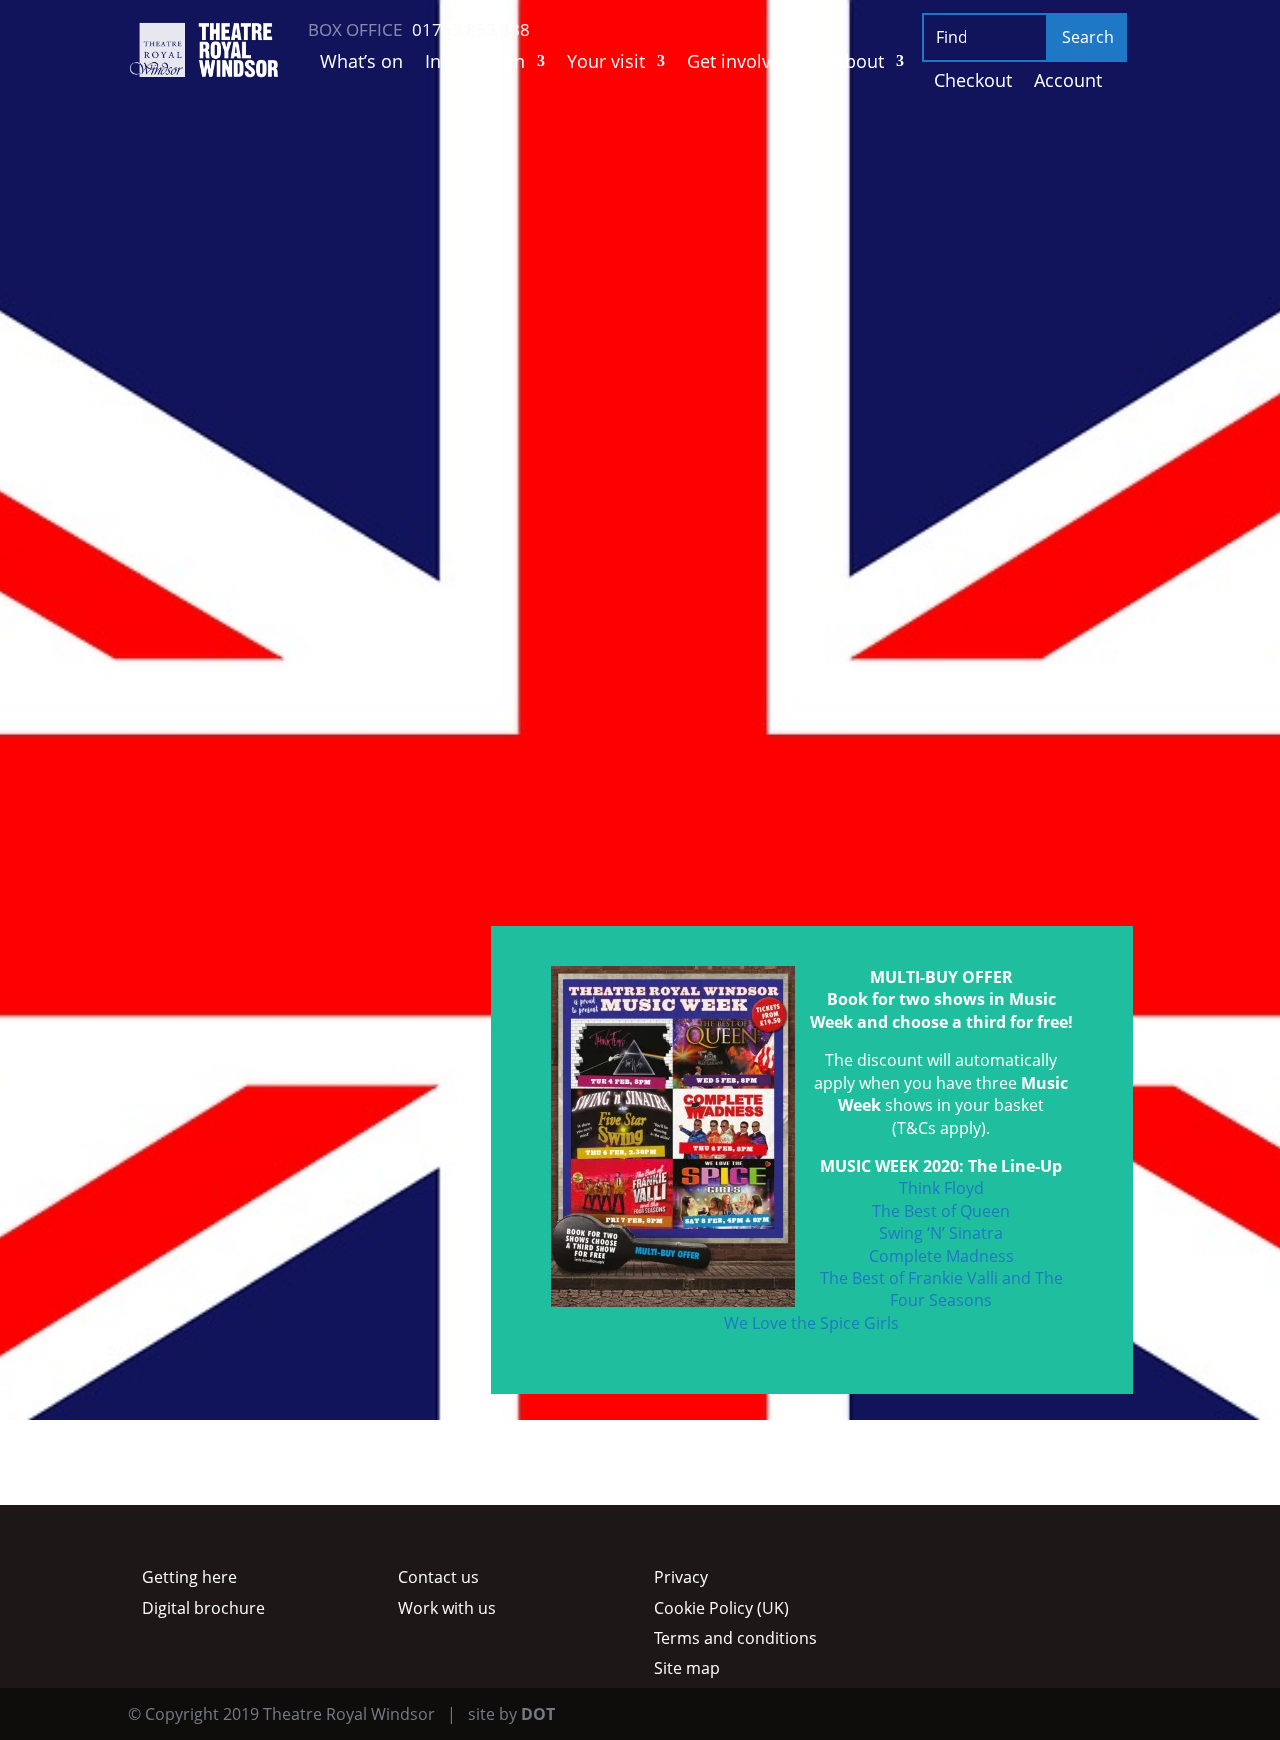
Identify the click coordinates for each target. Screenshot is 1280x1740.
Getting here (189, 1577)
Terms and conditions (735, 1638)
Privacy (681, 1577)
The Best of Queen (941, 1211)
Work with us (447, 1608)
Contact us (438, 1577)
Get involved (739, 63)
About (859, 63)
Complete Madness (941, 1256)
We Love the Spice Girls (811, 1323)
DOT (538, 1714)
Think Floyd (941, 1188)
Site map (687, 1668)
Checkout (973, 82)
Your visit (606, 63)
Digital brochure (203, 1608)
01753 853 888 (363, 785)
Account (1068, 82)
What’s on (361, 63)
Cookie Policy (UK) (721, 1608)
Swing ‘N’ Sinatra (941, 1233)
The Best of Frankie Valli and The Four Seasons (941, 1289)
